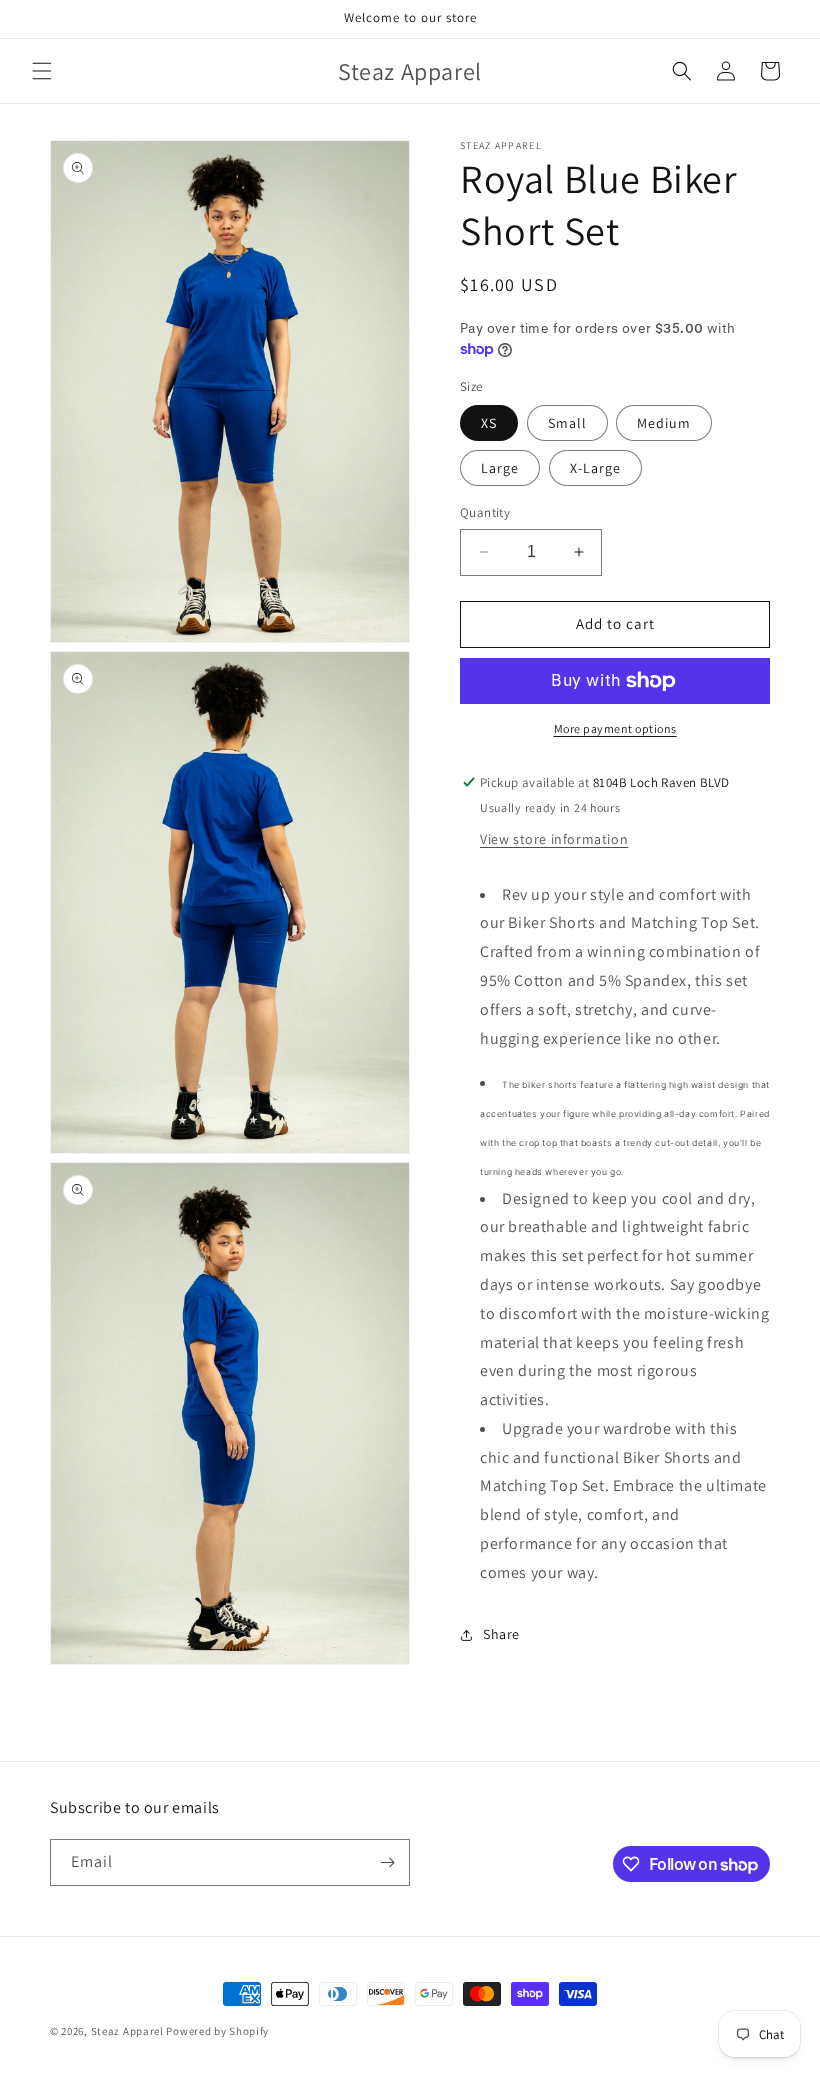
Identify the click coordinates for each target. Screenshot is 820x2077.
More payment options (615, 728)
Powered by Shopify (217, 2031)
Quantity (485, 512)
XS (489, 423)
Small (567, 423)
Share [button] (501, 1634)
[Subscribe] (387, 1862)
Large (500, 468)
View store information (554, 839)
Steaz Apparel (127, 2031)
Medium (664, 423)
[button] (42, 71)
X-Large (595, 468)
